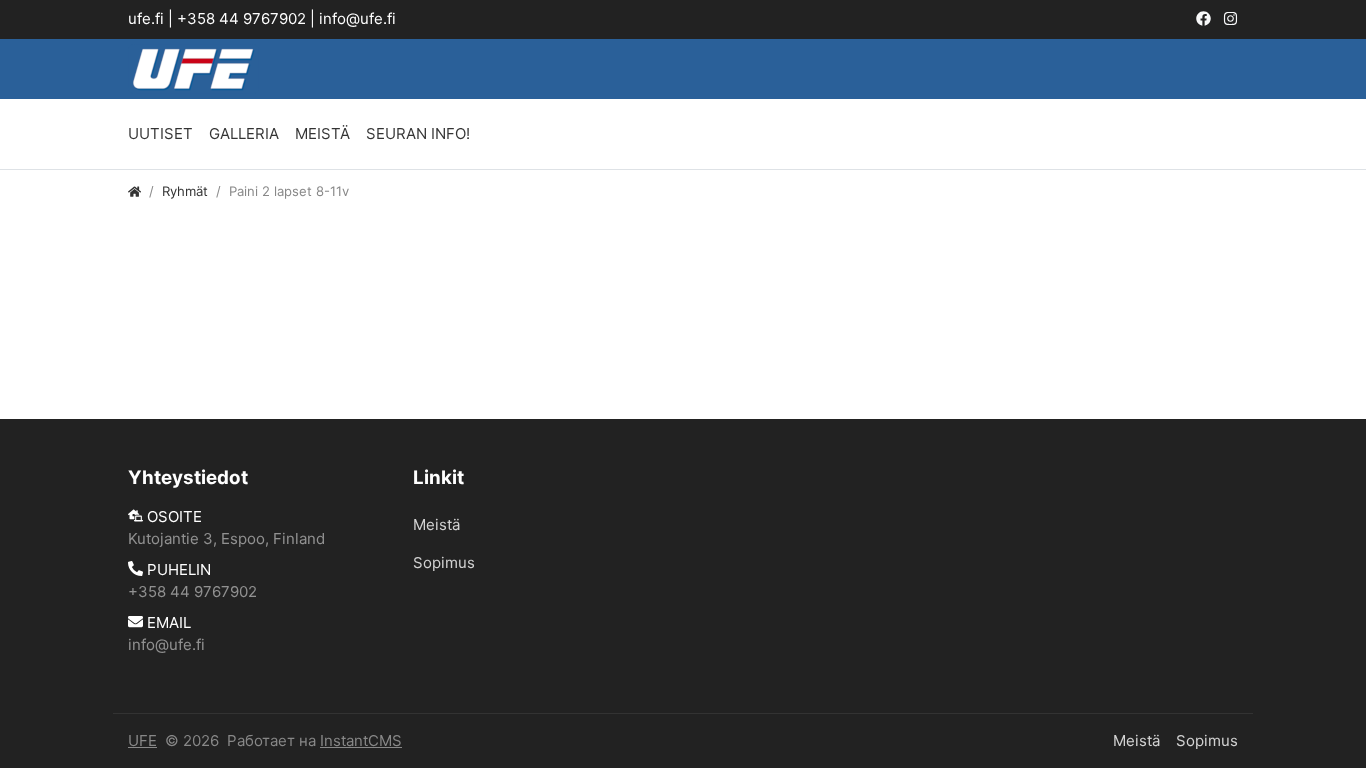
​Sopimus (444, 562)
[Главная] (134, 191)
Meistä (322, 133)
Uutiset (160, 133)
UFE (142, 740)
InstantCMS (361, 740)
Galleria (244, 133)
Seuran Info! (418, 133)
